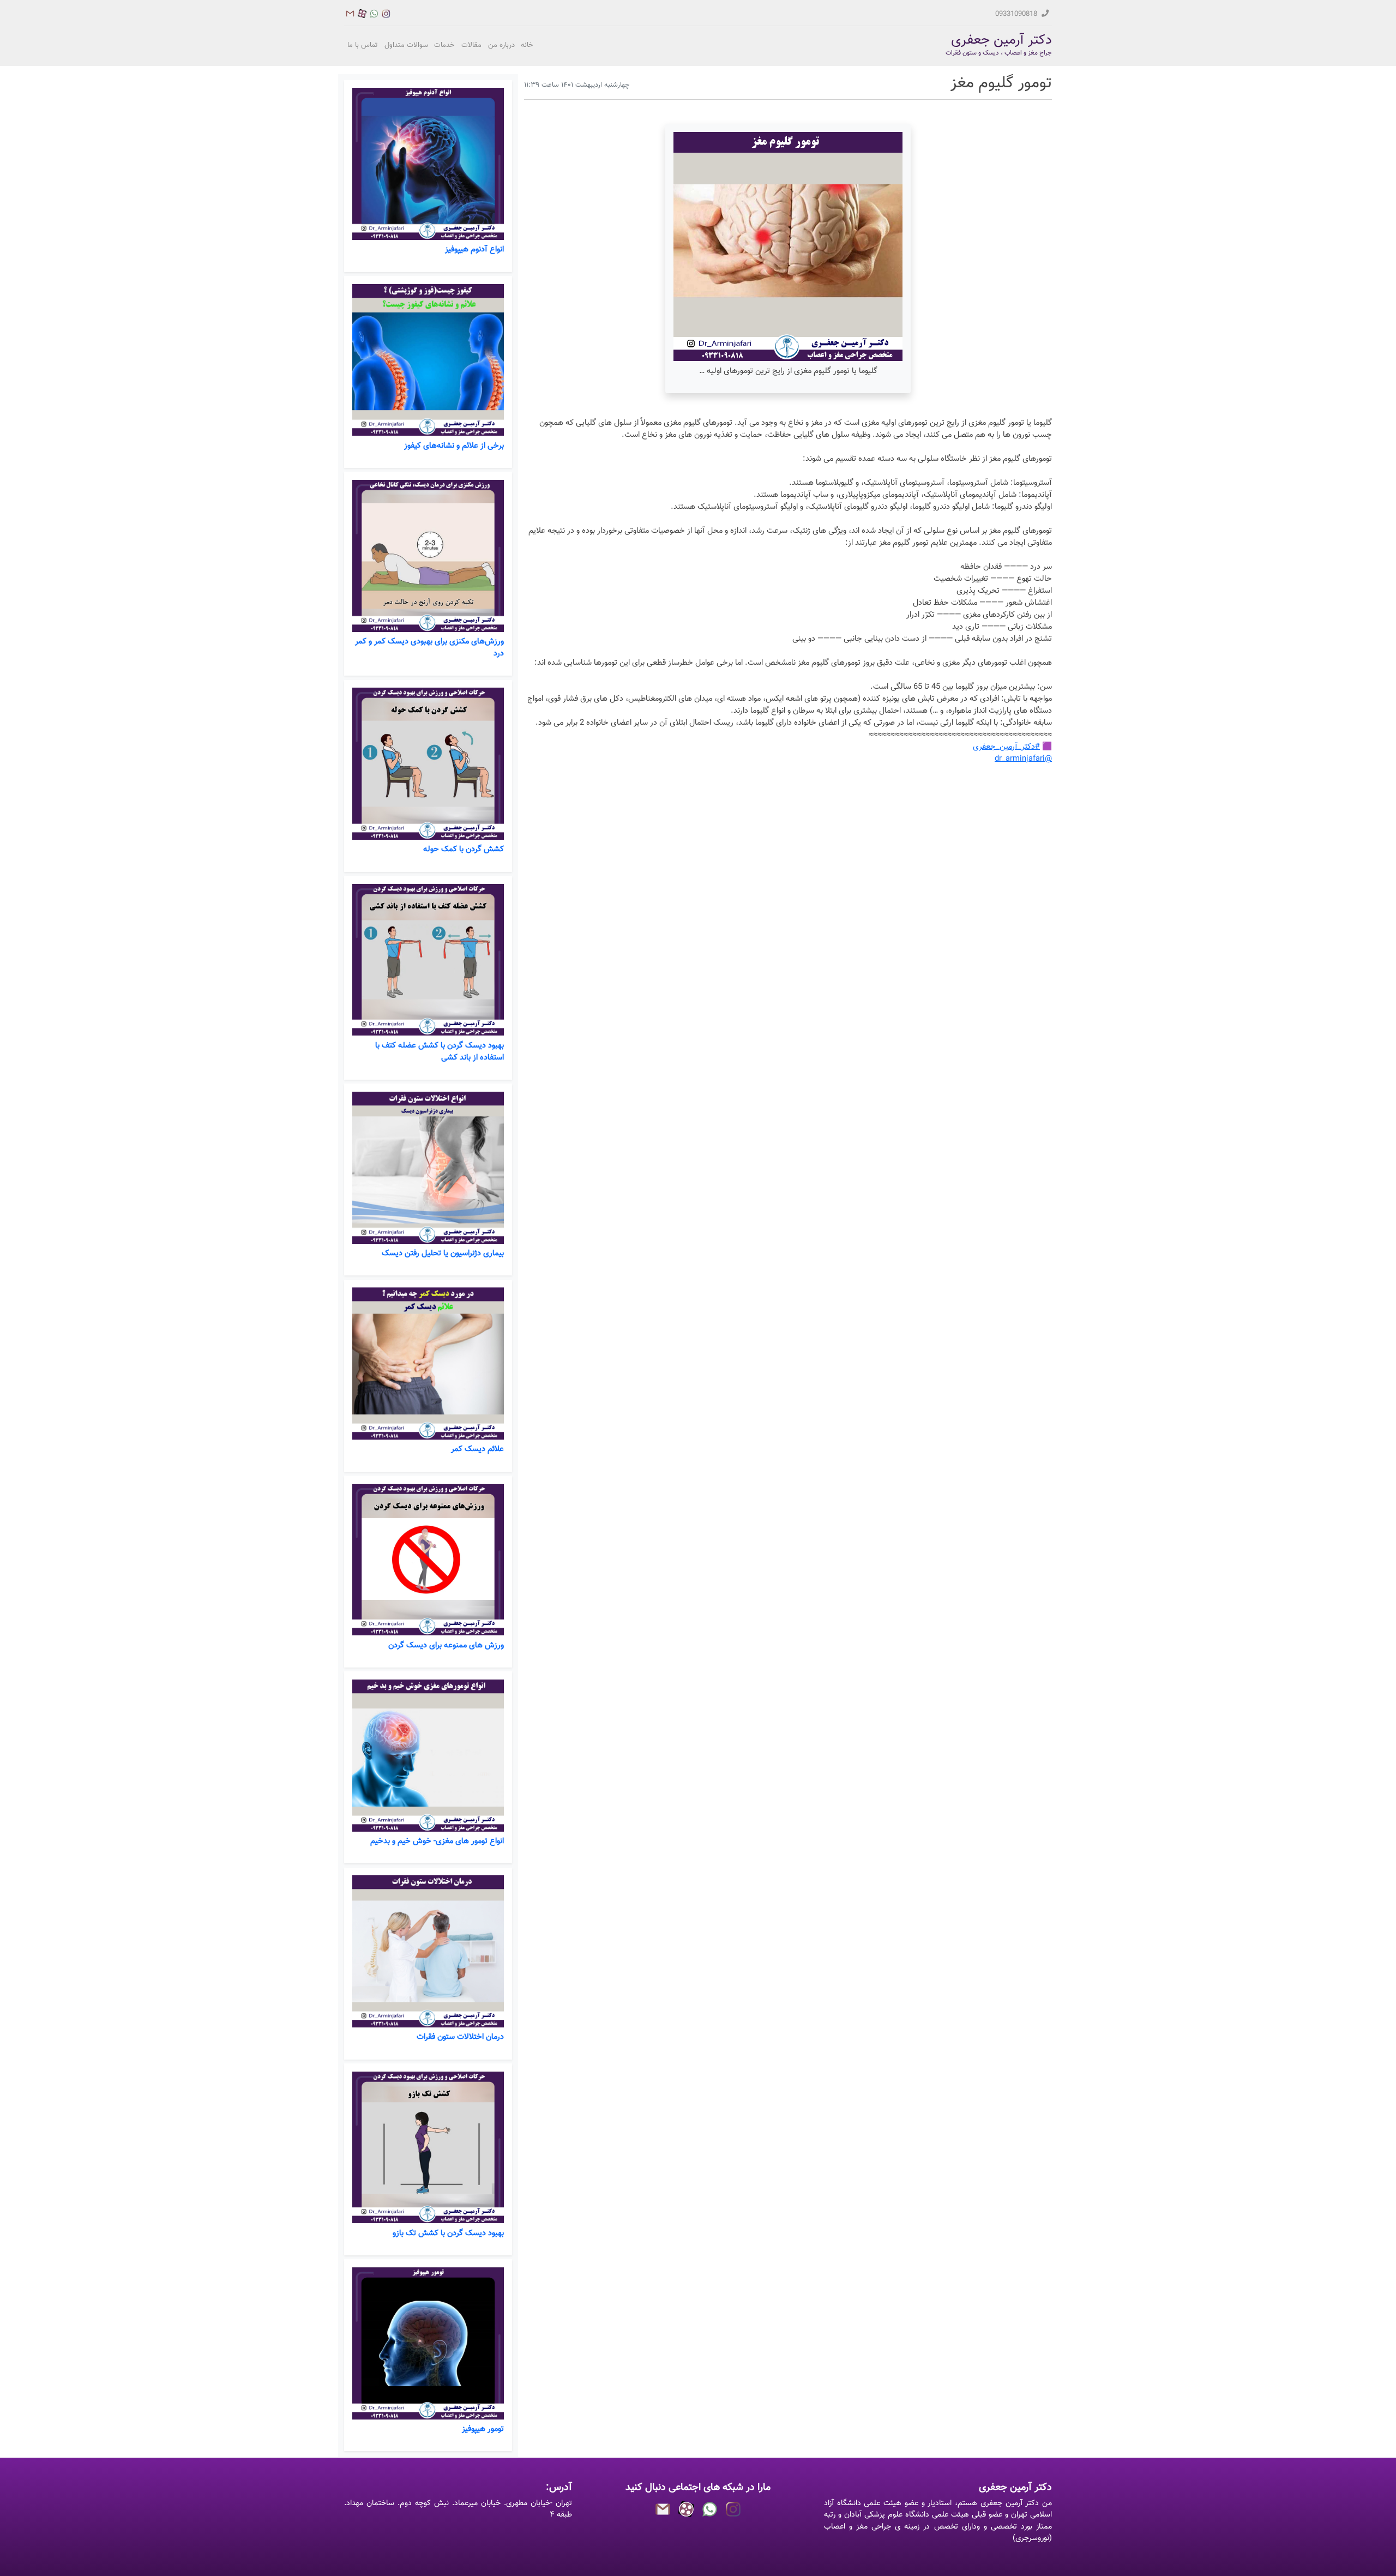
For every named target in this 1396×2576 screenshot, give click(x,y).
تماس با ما (363, 45)
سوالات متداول (406, 45)
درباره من (501, 45)
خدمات (444, 45)
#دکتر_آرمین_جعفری (1006, 747)
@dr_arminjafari (1023, 759)
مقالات (471, 45)
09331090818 (1017, 14)
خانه (527, 45)
